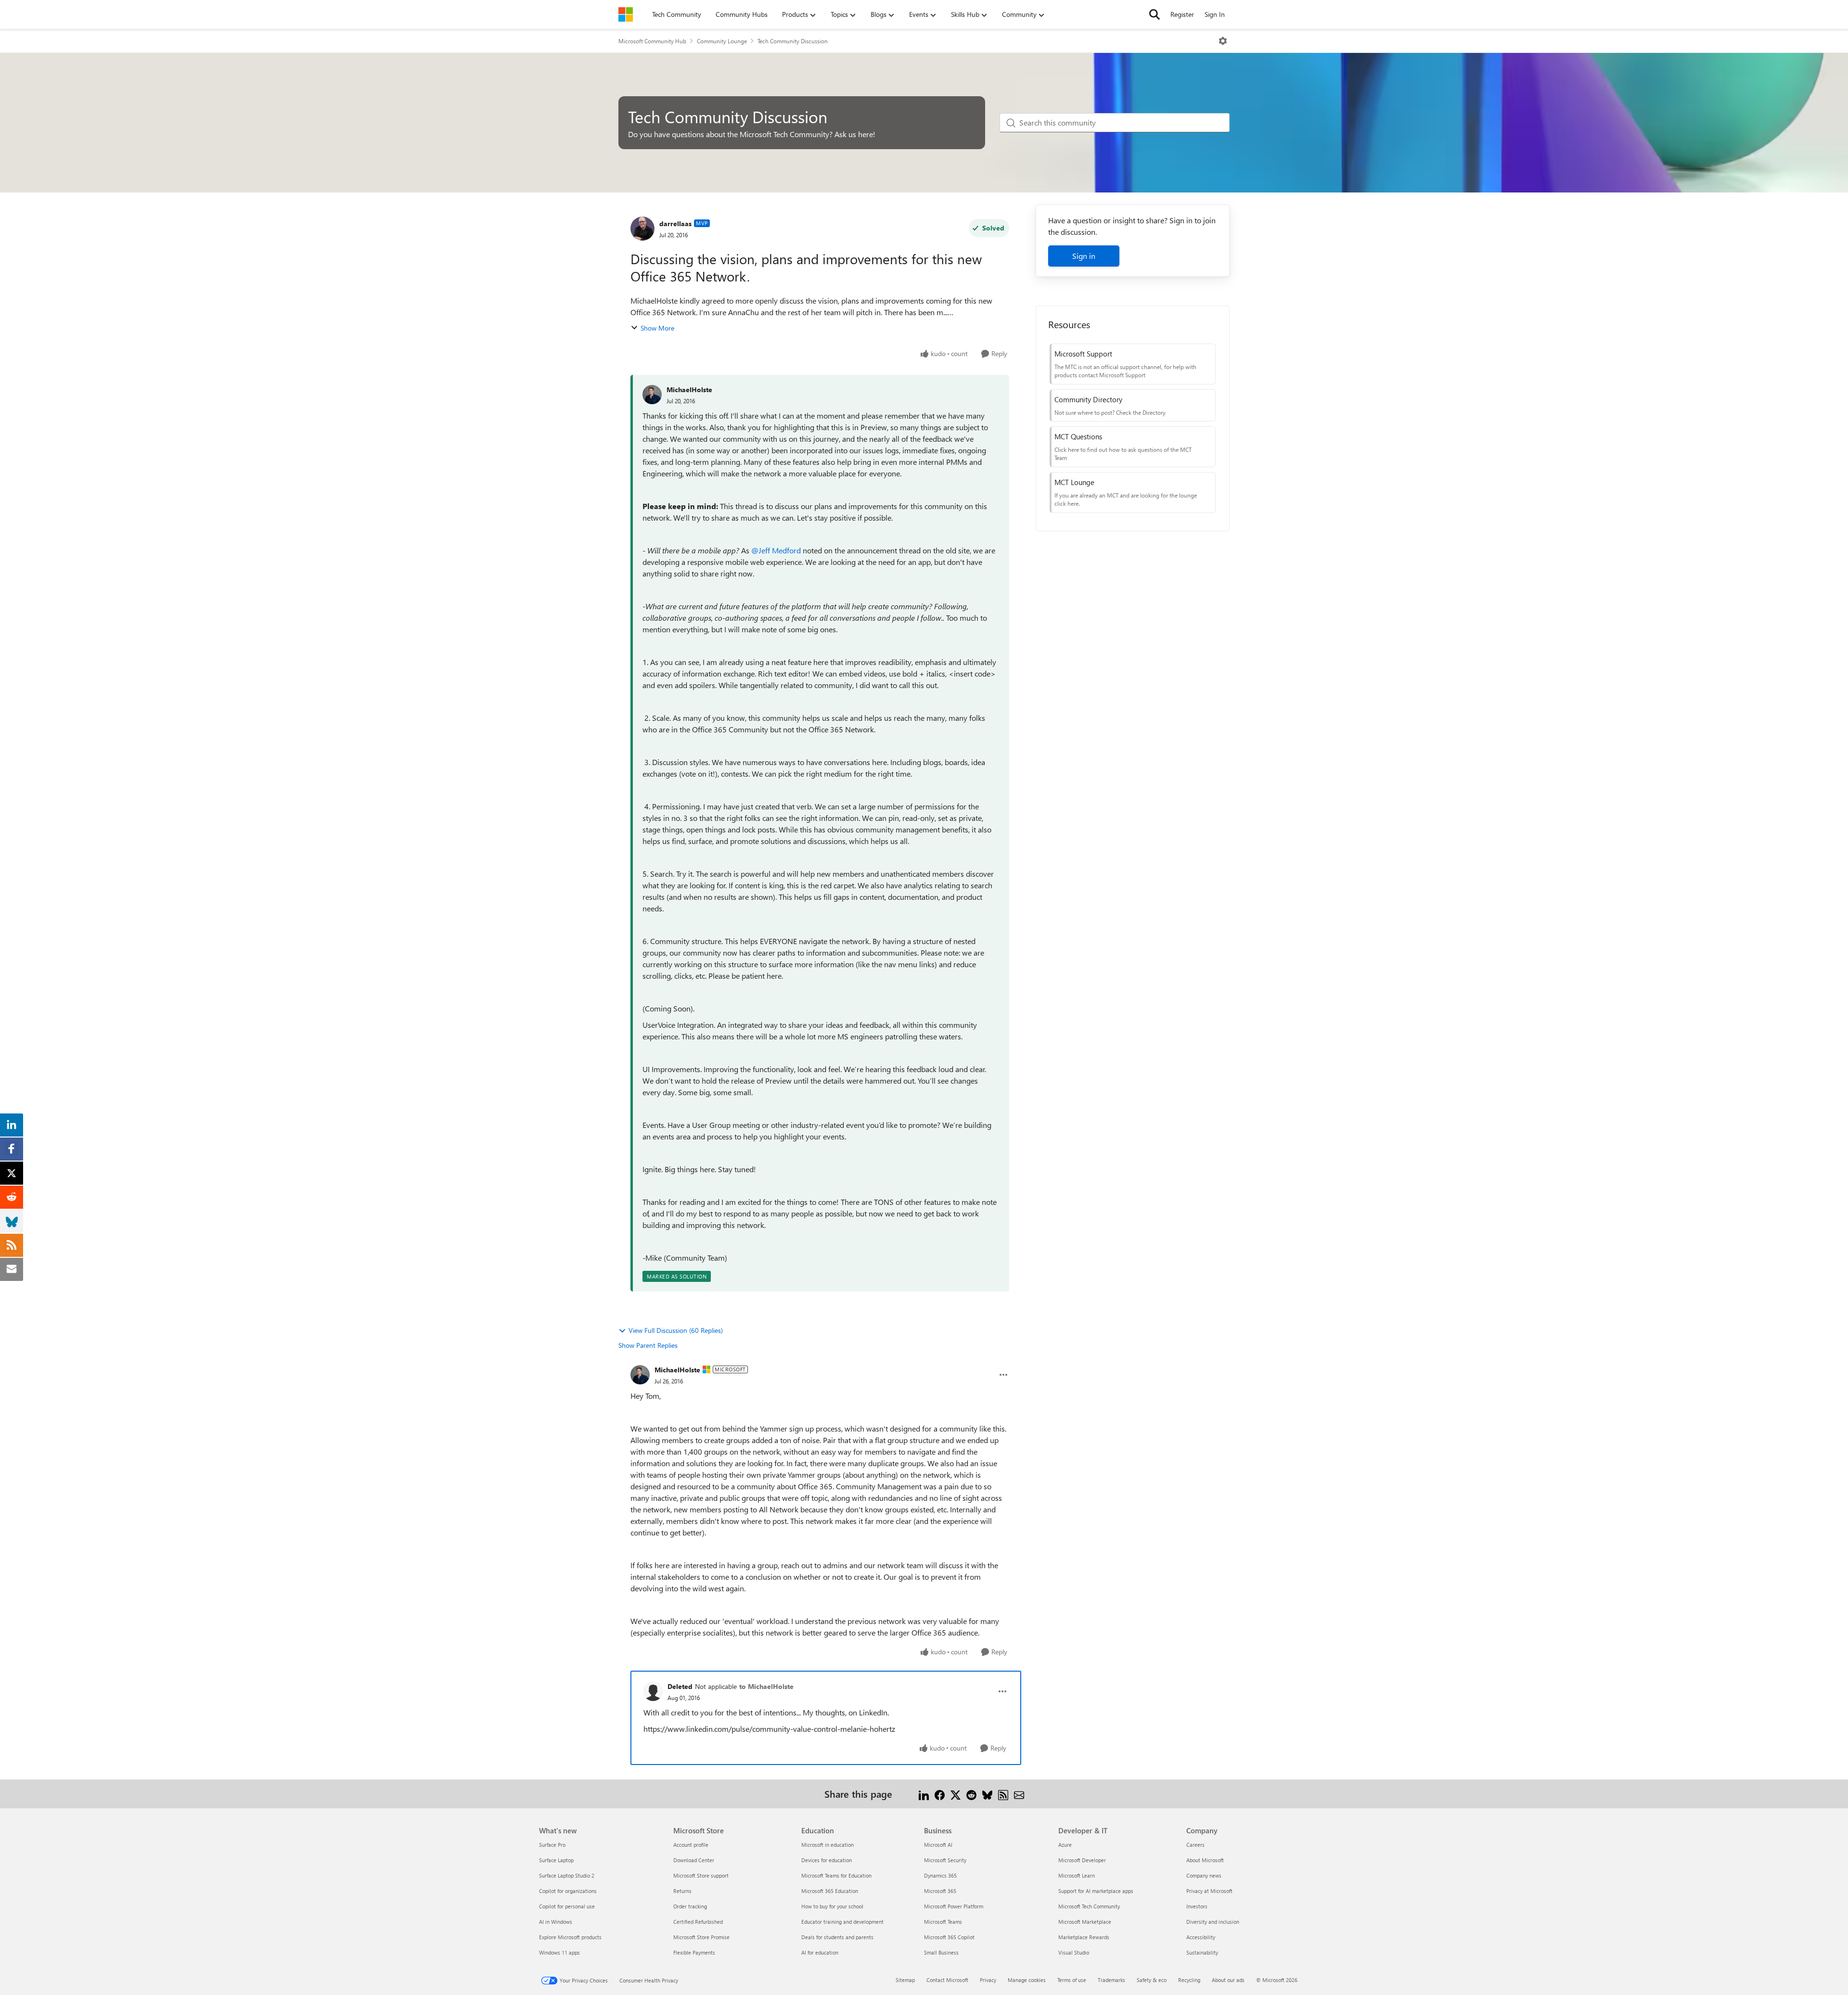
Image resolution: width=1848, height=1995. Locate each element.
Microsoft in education (828, 1845)
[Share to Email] (1019, 1794)
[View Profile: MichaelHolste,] (652, 395)
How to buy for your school (832, 1906)
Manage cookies (1027, 1980)
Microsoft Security (945, 1860)
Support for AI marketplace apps (1096, 1891)
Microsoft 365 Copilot (949, 1937)
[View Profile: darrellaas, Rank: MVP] (642, 229)
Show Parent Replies (648, 1345)
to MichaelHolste (766, 1686)
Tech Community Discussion (793, 41)
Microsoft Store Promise (701, 1937)
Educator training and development (842, 1922)
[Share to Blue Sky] (987, 1794)
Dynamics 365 (940, 1875)
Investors (1197, 1906)
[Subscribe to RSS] (1003, 1794)
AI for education (820, 1952)
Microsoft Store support (701, 1875)
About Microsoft (1205, 1860)
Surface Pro (552, 1845)
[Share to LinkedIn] (924, 1794)
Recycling (1189, 1980)
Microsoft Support (1083, 354)
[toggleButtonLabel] (1223, 41)
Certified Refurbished (698, 1922)
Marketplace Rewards (1084, 1937)
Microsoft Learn (1077, 1875)
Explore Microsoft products (570, 1937)
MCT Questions (1078, 436)
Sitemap (905, 1980)
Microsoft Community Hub (652, 41)
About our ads (1228, 1980)
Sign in (1084, 256)
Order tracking (690, 1906)
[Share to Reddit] (971, 1794)
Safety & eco (1152, 1980)
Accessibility (1201, 1937)
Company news (1204, 1875)
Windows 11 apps (559, 1952)
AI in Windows (556, 1922)
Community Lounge (722, 41)
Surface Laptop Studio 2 (567, 1875)
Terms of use (1072, 1980)
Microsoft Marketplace (1085, 1922)
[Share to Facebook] (940, 1794)
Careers (1195, 1845)
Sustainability (1202, 1952)
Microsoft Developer (1082, 1860)
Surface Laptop (556, 1860)
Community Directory (1088, 399)
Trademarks (1111, 1980)
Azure (1065, 1845)
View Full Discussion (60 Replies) (676, 1330)
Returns (682, 1891)
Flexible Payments (694, 1952)
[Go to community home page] (626, 14)
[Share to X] (956, 1794)
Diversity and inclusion (1213, 1922)
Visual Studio (1074, 1952)
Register (1182, 14)
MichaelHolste (689, 390)
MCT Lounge (1074, 482)
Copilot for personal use (567, 1906)
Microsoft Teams (943, 1922)
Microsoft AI (938, 1845)
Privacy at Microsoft (1209, 1891)
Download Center (694, 1860)
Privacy (988, 1980)
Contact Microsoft (947, 1980)
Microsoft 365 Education (830, 1891)
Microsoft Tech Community (1089, 1906)
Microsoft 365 (940, 1891)
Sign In (1215, 14)
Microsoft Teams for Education (836, 1875)
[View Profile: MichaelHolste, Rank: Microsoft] (640, 1375)
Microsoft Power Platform (954, 1906)
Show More (657, 328)
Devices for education (827, 1860)
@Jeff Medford (776, 550)
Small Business (941, 1952)
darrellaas (675, 224)
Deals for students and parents (837, 1937)
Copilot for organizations (568, 1891)
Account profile (691, 1845)
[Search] (1155, 14)
